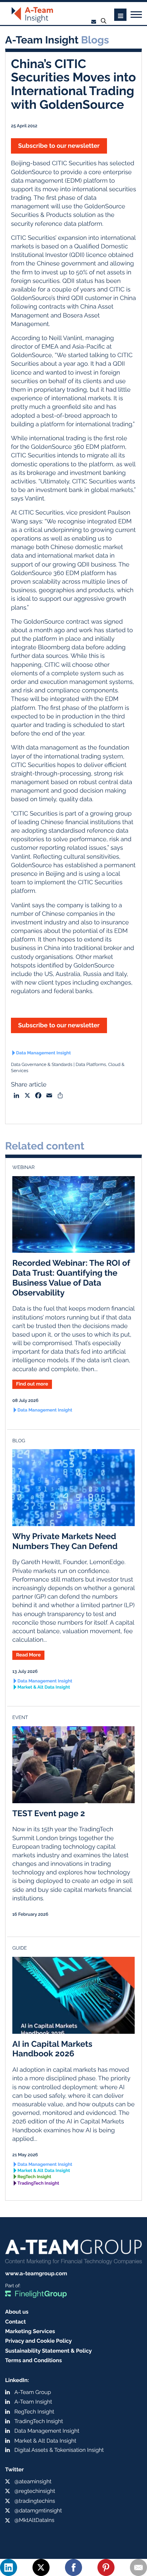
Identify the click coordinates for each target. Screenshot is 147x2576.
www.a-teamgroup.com (36, 2273)
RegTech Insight (34, 2177)
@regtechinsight (35, 2491)
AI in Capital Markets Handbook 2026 (52, 2049)
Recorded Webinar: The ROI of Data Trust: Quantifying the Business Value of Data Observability (71, 1278)
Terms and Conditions (34, 2360)
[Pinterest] (106, 2567)
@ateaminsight (33, 2481)
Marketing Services (30, 2331)
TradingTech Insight (38, 2183)
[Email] (138, 2567)
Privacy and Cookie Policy (38, 2341)
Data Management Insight (43, 1053)
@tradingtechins (35, 2501)
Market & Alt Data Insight (44, 1687)
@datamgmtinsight (38, 2510)
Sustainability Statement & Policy (49, 2351)
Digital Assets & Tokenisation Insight (59, 2450)
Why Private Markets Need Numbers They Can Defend (65, 1541)
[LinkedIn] (9, 2567)
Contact (16, 2322)
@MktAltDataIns (34, 2520)
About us (17, 2312)
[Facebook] (73, 2567)
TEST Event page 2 (49, 1813)
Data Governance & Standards (42, 1065)
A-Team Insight (33, 2402)
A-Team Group (33, 2392)
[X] (41, 2567)
